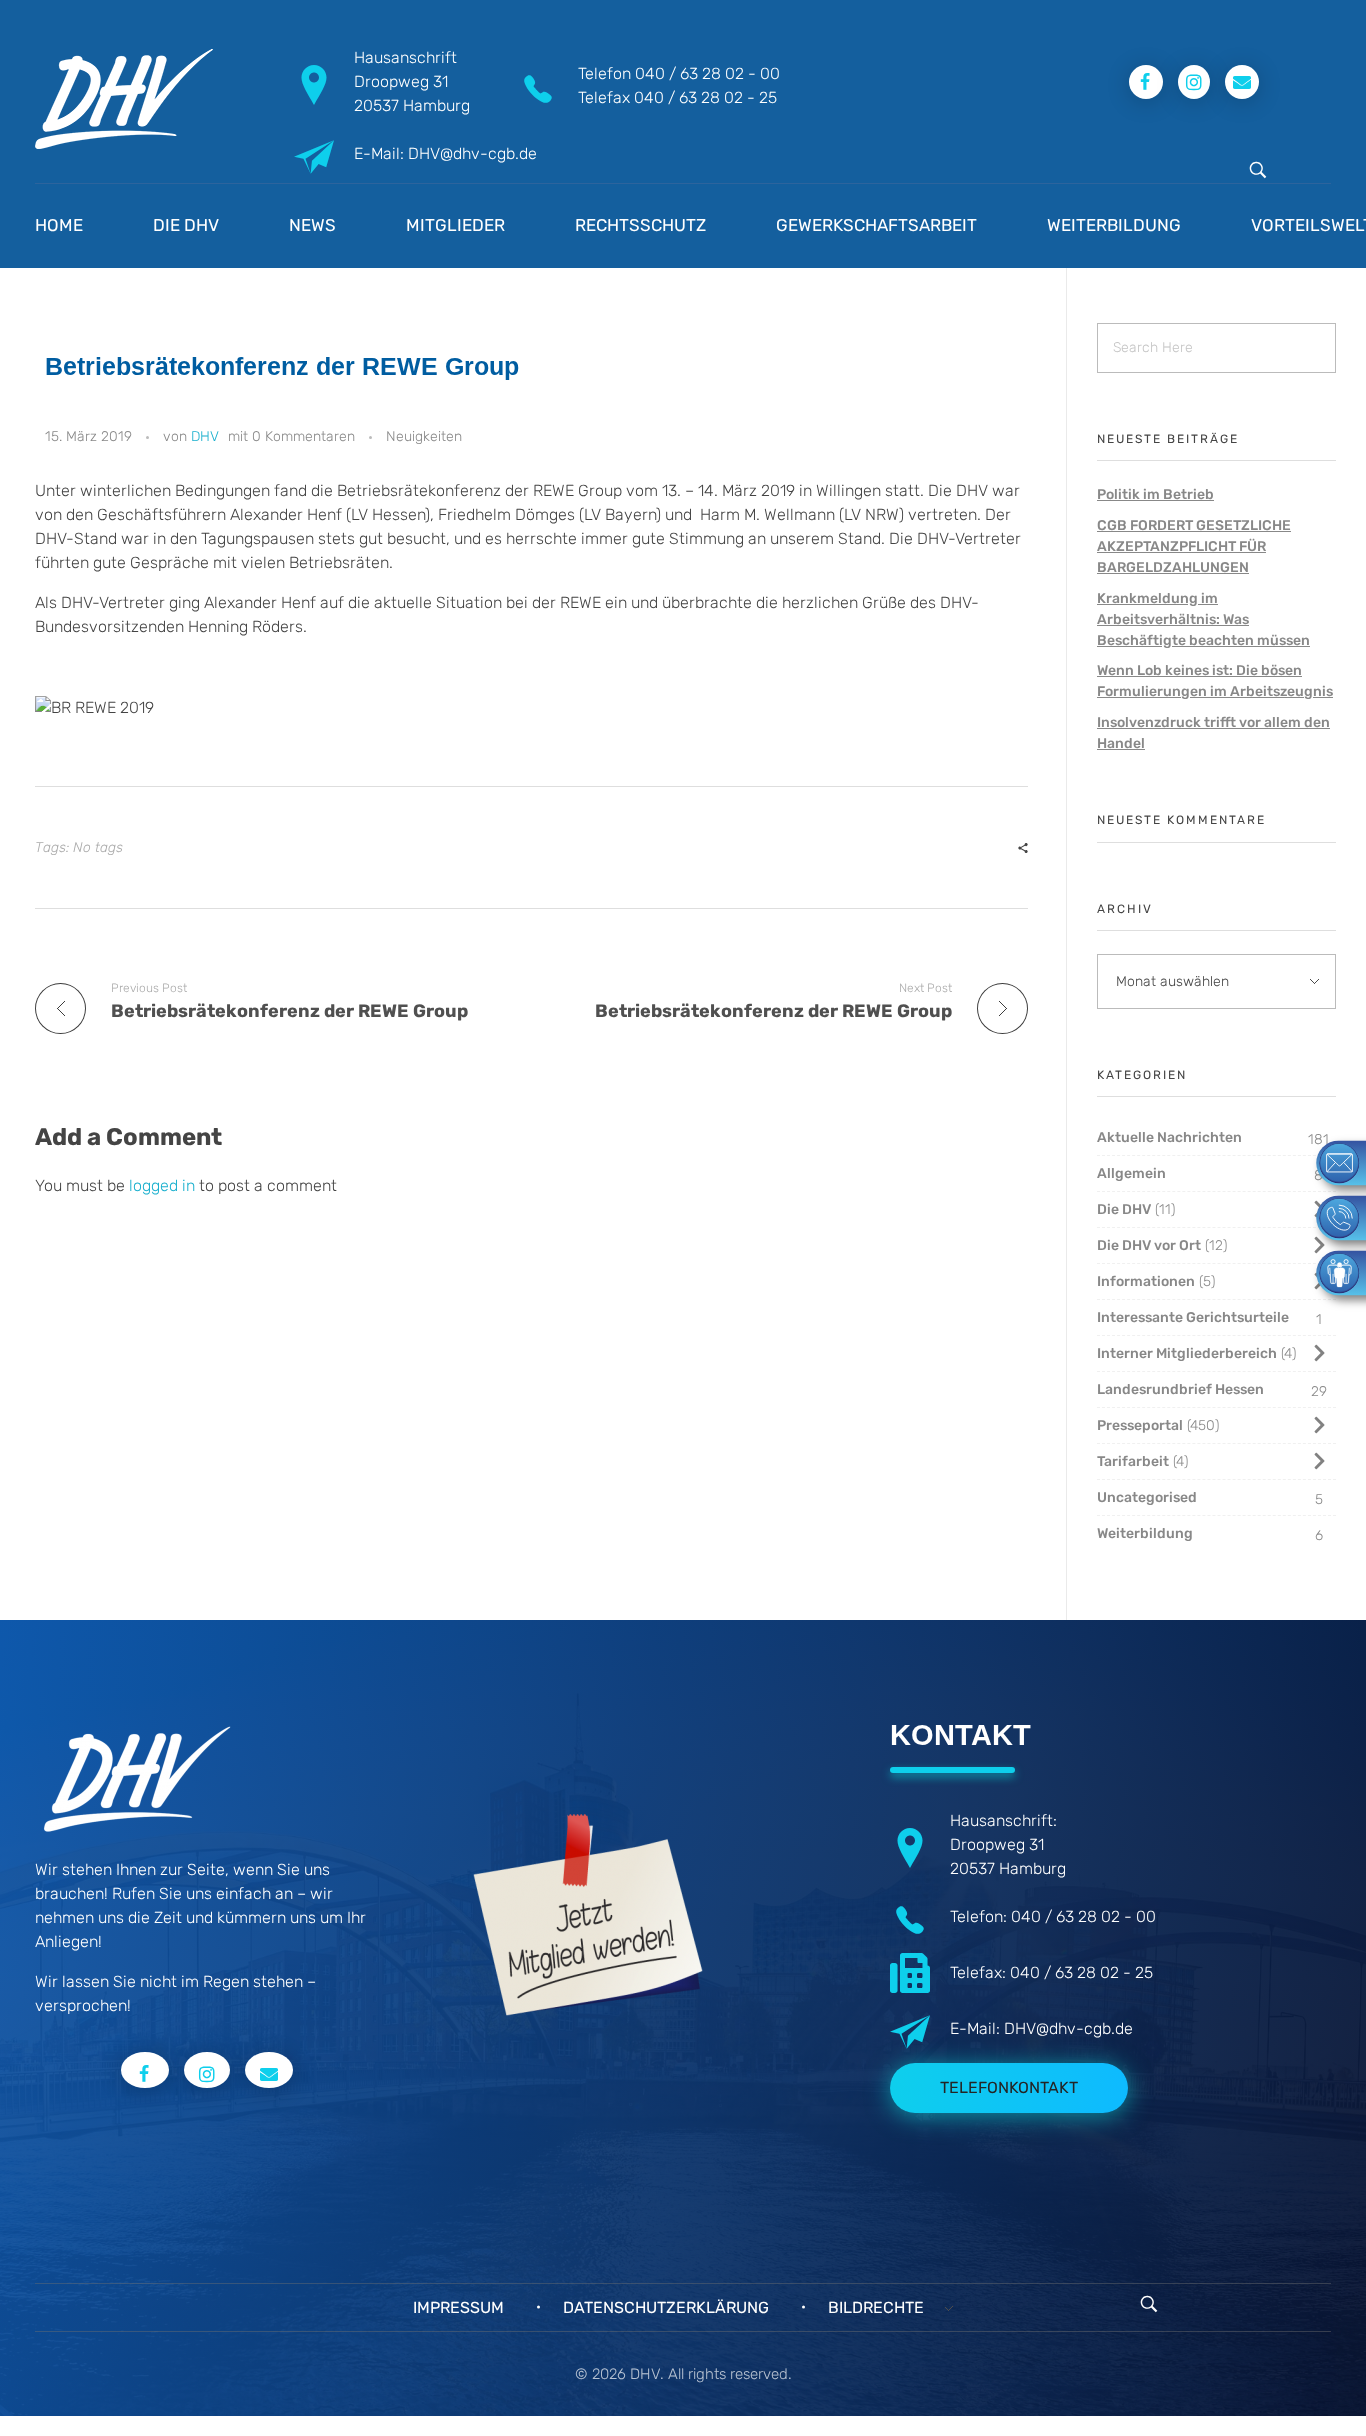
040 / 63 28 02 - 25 (705, 97)
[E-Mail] (1331, 1161)
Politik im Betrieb (1155, 494)
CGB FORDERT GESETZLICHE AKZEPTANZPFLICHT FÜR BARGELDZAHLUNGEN (1194, 546)
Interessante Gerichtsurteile (1193, 1317)
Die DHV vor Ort (1149, 1245)
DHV (205, 436)
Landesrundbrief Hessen (1180, 1389)
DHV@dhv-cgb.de (1068, 2028)
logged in (164, 1185)
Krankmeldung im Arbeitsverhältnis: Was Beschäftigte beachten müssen (1203, 619)
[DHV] (124, 99)
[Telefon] (1331, 1216)
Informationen (1146, 1281)
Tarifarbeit (1133, 1461)
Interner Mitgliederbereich (1187, 1353)
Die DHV (1124, 1209)
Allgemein (1131, 1173)
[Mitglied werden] (1331, 1271)
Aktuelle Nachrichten (1169, 1137)
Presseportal (1140, 1425)
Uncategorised (1147, 1497)
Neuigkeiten (424, 436)
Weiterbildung (1145, 1533)
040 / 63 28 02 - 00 (707, 73)
